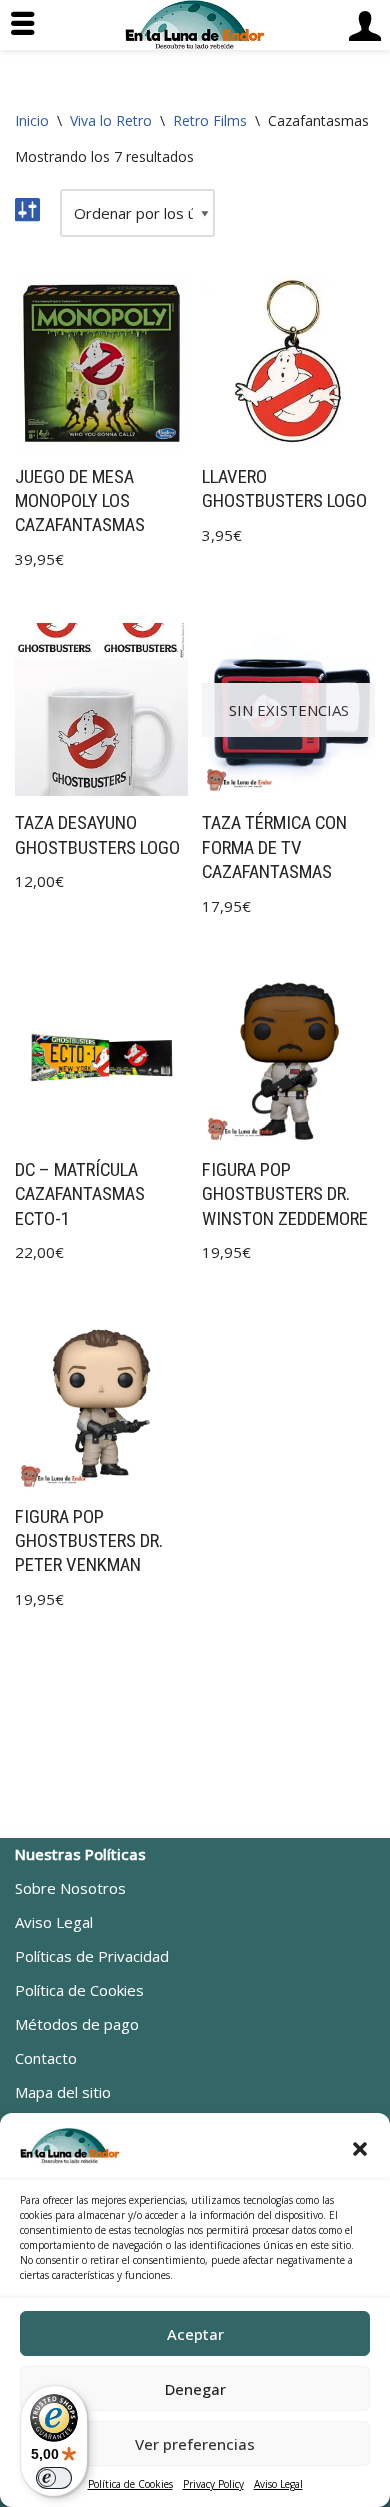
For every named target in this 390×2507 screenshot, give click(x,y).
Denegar (195, 2389)
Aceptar (195, 2334)
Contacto (46, 2058)
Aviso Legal (278, 2484)
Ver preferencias (195, 2444)
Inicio (32, 120)
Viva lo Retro (111, 120)
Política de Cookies (130, 2484)
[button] (360, 2149)
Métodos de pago (77, 2024)
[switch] (54, 2478)
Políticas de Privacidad (92, 1956)
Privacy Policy (213, 2484)
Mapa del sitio (63, 2092)
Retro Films (210, 120)
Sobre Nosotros (70, 1888)
